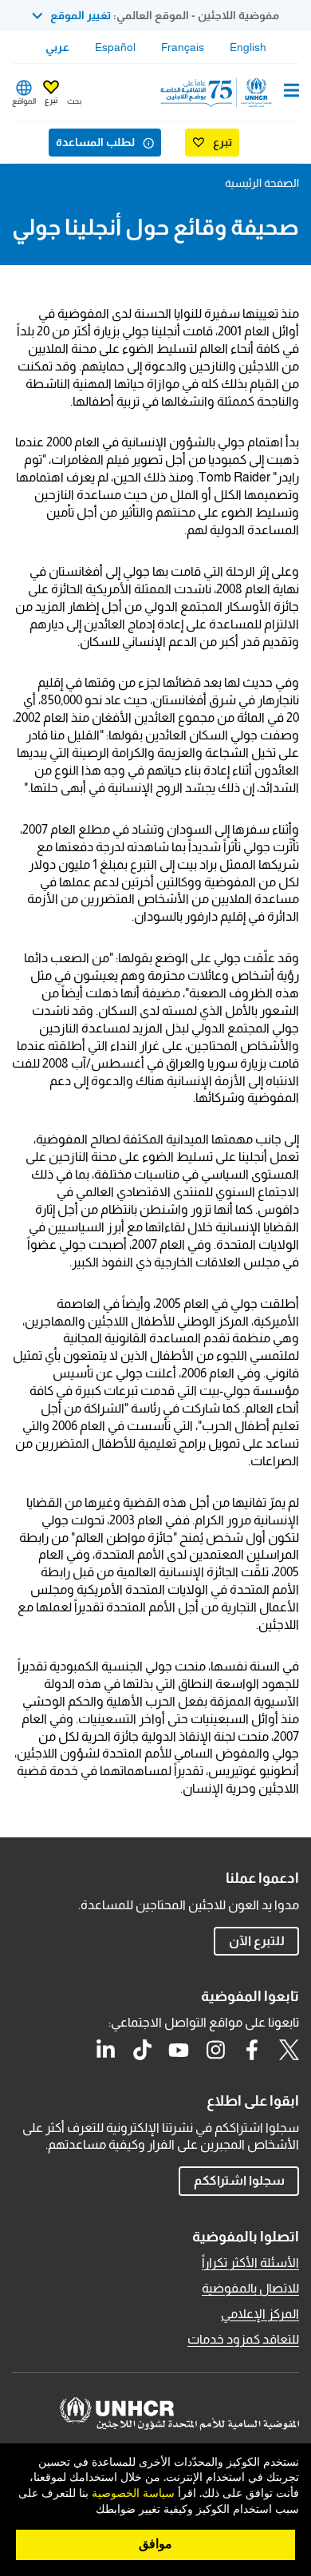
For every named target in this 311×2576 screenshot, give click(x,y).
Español (115, 47)
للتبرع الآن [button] (257, 1941)
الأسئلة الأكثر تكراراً (250, 2263)
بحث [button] (74, 101)
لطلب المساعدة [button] (95, 142)
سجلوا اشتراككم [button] (239, 2180)
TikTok (142, 2050)
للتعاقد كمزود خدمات (243, 2339)
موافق (155, 2544)
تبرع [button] (51, 100)
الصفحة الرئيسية (262, 183)
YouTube (179, 2050)
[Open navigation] (291, 92)
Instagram (215, 2050)
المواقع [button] (24, 101)
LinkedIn (105, 2050)
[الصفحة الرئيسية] (218, 93)
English (248, 47)
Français (183, 47)
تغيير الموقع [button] (81, 15)
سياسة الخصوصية (133, 2494)
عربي (57, 47)
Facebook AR (252, 2050)
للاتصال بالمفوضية (250, 2288)
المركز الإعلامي (260, 2314)
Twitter (289, 2050)
